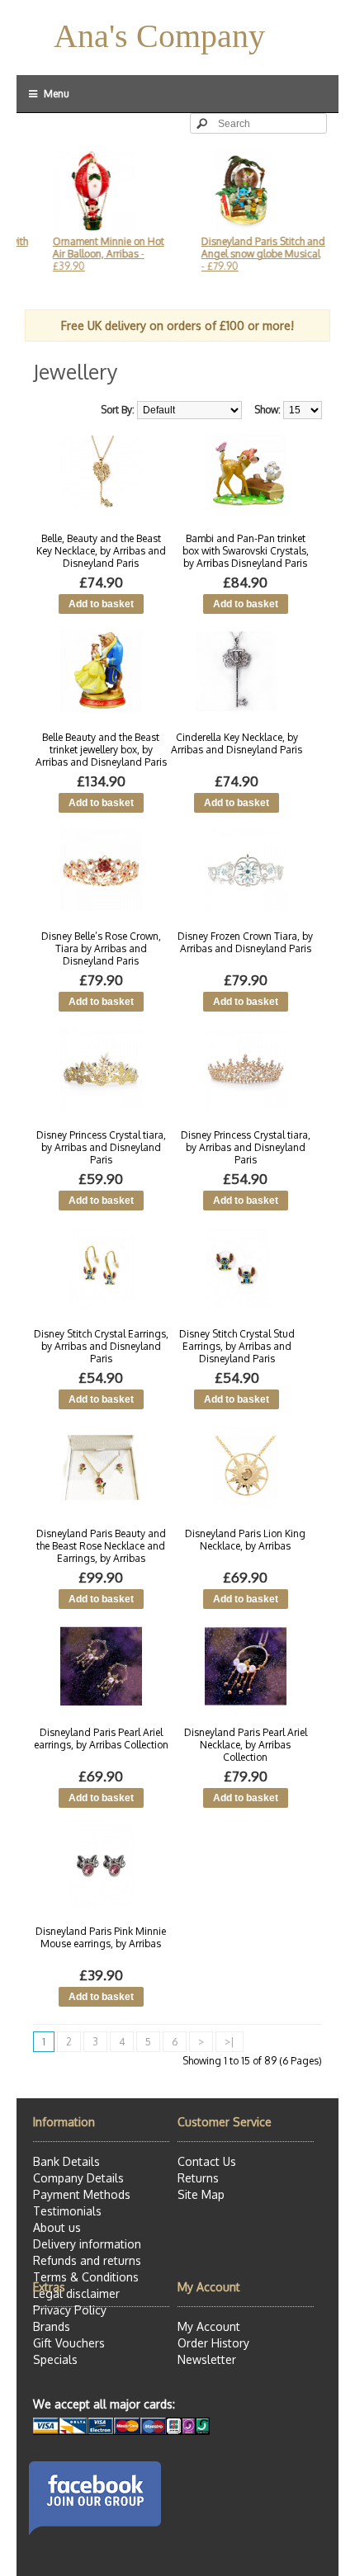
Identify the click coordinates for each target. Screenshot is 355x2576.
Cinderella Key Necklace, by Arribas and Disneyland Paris (237, 743)
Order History (213, 2343)
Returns (198, 2178)
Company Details (78, 2178)
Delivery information (87, 2244)
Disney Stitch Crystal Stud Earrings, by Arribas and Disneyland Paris (237, 1346)
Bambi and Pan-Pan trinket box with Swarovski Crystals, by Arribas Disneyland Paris (246, 551)
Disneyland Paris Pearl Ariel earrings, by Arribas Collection (101, 1739)
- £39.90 (92, 254)
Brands (52, 2326)
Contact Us (207, 2161)
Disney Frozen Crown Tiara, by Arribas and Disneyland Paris (245, 942)
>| (230, 2042)
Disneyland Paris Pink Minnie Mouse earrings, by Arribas (101, 1937)
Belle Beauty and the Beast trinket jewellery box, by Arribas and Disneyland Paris (101, 750)
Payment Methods (82, 2194)
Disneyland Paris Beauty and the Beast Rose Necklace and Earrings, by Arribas (101, 1546)
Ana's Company (159, 36)
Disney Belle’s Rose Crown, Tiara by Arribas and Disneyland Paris (101, 948)
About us (57, 2227)
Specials (55, 2359)
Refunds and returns (87, 2260)
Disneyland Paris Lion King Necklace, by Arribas (245, 1540)
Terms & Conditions (86, 2277)
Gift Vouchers (69, 2343)
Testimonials (67, 2211)
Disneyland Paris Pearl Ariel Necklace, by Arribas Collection (246, 1745)
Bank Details (66, 2161)
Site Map (201, 2194)
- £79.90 (247, 254)
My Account (209, 2326)
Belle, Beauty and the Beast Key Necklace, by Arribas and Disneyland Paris (101, 551)
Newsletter (207, 2359)
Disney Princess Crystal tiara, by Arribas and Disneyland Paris (101, 1147)
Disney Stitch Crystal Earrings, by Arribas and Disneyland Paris (101, 1346)
